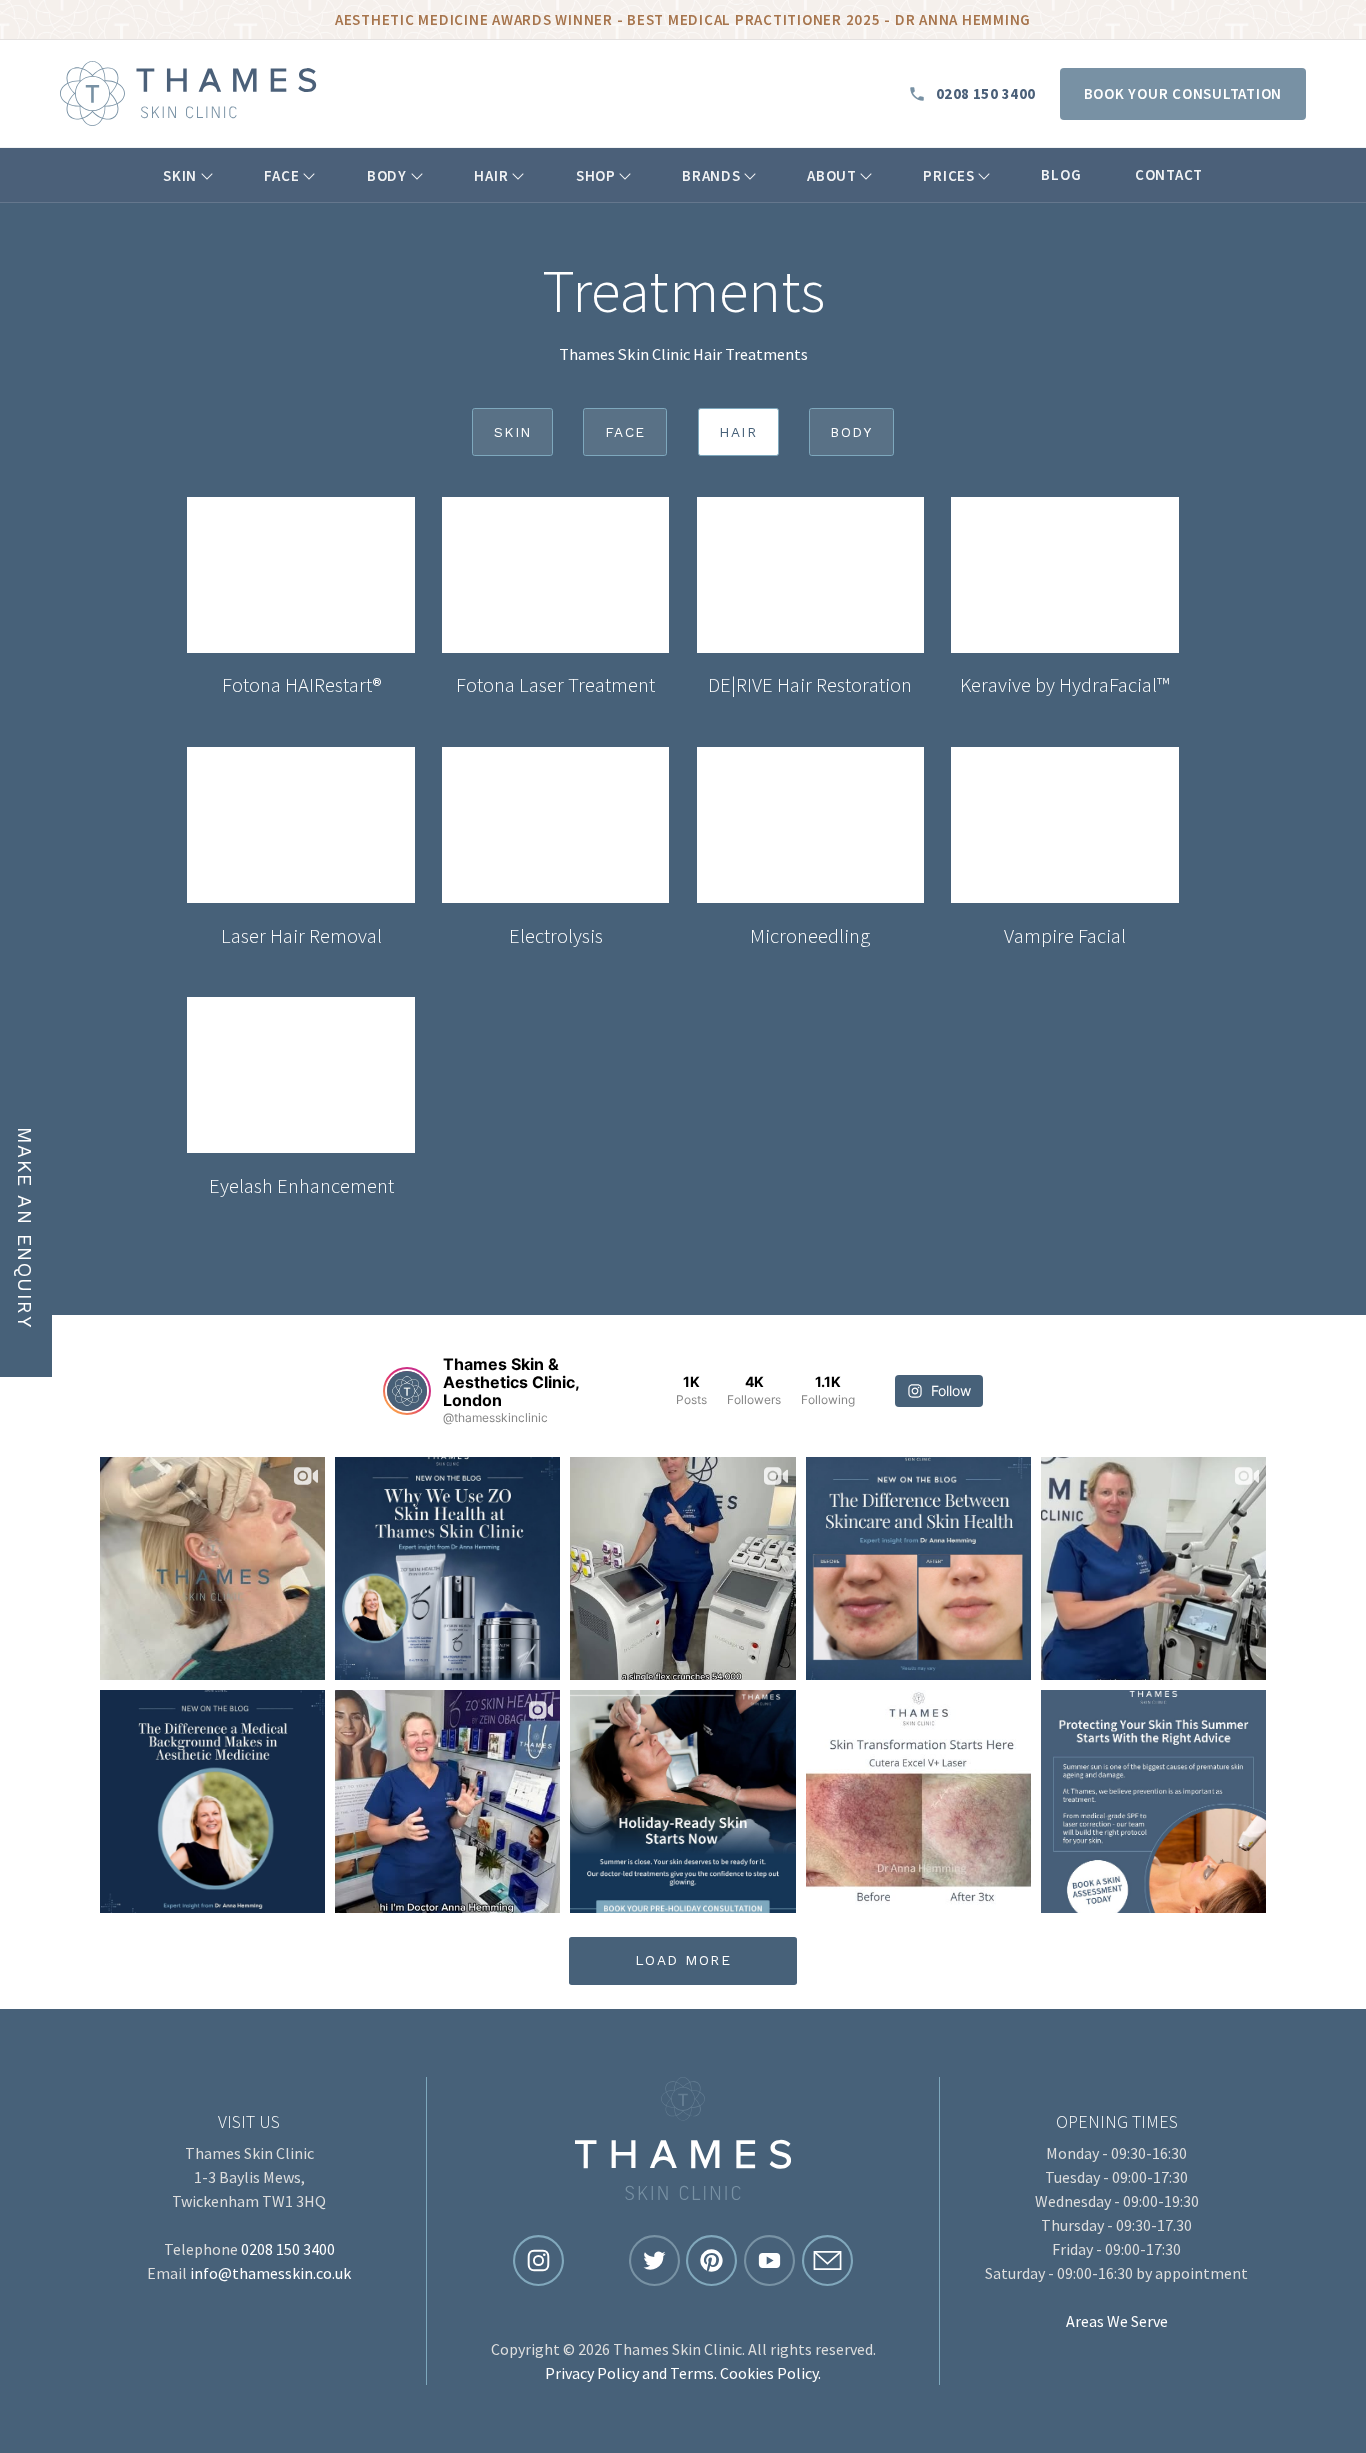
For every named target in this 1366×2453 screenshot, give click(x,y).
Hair (491, 175)
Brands (711, 175)
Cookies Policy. (770, 2373)
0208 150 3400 (986, 94)
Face (281, 175)
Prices (949, 175)
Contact (1169, 174)
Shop (596, 175)
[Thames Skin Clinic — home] (188, 93)
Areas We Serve (1117, 2321)
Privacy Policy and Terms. (631, 2373)
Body (387, 175)
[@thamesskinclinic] (407, 1391)
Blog (1061, 174)
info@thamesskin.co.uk (270, 2273)
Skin (180, 175)
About (832, 175)
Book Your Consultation (1183, 93)
